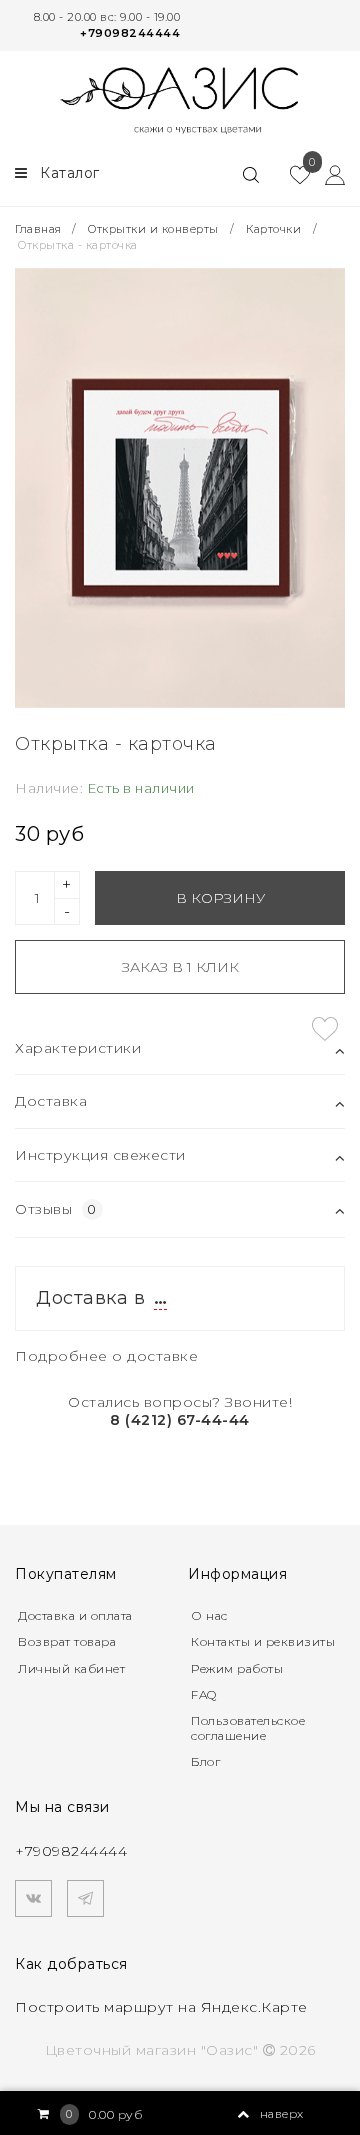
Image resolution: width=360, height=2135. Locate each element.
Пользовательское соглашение (248, 1727)
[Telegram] (85, 1898)
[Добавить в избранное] (325, 1029)
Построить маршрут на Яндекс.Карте (161, 2007)
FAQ (204, 1694)
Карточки (273, 229)
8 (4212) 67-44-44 (180, 1420)
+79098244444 (130, 33)
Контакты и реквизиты (263, 1641)
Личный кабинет (71, 1668)
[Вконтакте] (33, 1898)
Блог (205, 1761)
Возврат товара (67, 1641)
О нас (209, 1615)
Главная (40, 229)
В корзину (220, 898)
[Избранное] (292, 174)
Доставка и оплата (75, 1615)
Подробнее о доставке (106, 1356)
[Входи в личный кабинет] (327, 174)
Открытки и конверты (153, 229)
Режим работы (237, 1668)
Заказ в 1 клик (180, 967)
